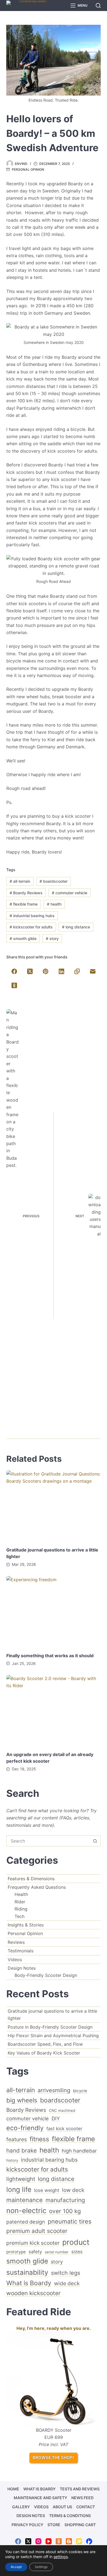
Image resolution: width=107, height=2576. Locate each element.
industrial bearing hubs (32, 916)
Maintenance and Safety (40, 2498)
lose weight (47, 2190)
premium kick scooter (33, 2243)
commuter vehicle (70, 893)
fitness (39, 2139)
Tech (19, 1916)
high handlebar (79, 2151)
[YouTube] (49, 2541)
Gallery (21, 2507)
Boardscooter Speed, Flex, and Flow (45, 2044)
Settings (41, 2567)
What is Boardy (29, 2283)
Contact (86, 2507)
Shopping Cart (80, 2525)
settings (61, 2557)
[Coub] (89, 2541)
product (76, 2242)
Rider (20, 1902)
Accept (16, 2567)
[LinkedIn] (62, 972)
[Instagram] (38, 2541)
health (54, 904)
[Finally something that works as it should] (53, 1611)
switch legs (66, 2273)
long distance (76, 927)
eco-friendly (25, 2128)
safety (35, 2252)
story (52, 938)
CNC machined (62, 2110)
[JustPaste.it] (79, 2541)
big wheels (22, 2100)
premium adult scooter (37, 2231)
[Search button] (95, 1841)
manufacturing (65, 2200)
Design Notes (22, 1968)
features (17, 2139)
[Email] (93, 972)
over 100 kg (65, 2211)
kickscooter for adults (31, 927)
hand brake (22, 2150)
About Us (62, 2507)
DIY (56, 2118)
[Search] (98, 6)
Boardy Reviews (26, 893)
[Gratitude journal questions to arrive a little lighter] (53, 1506)
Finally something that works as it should (50, 1656)
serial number (57, 2252)
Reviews (16, 1942)
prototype (16, 2252)
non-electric (26, 2210)
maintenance (25, 2200)
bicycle (80, 2091)
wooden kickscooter (33, 2293)
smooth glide (23, 938)
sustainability (27, 2272)
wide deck (67, 2283)
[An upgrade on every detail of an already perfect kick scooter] (53, 1710)
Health (21, 1894)
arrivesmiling (54, 2090)
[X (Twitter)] (30, 972)
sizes (77, 2252)
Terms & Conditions (70, 2516)
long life (19, 2189)
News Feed (82, 2498)
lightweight (21, 2179)
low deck (73, 2190)
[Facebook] (14, 972)
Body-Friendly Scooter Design (46, 1975)
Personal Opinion (28, 169)
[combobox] (48, 1841)
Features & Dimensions (31, 1879)
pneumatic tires (70, 2221)
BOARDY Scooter (54, 2430)
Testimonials (21, 1951)
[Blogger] (69, 2541)
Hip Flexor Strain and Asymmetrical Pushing (53, 2036)
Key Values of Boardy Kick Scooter (44, 2053)
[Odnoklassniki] (14, 986)
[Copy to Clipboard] (77, 972)
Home (13, 2489)
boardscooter (54, 881)
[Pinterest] (46, 972)
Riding (21, 1909)
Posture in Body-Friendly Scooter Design (50, 2027)
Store (54, 2525)
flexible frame (24, 904)
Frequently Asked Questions (37, 1887)
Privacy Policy (27, 2525)
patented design (26, 2222)
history (12, 2160)
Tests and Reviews (80, 2489)
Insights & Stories (26, 1925)
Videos (15, 1960)
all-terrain (20, 881)
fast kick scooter (64, 2129)
